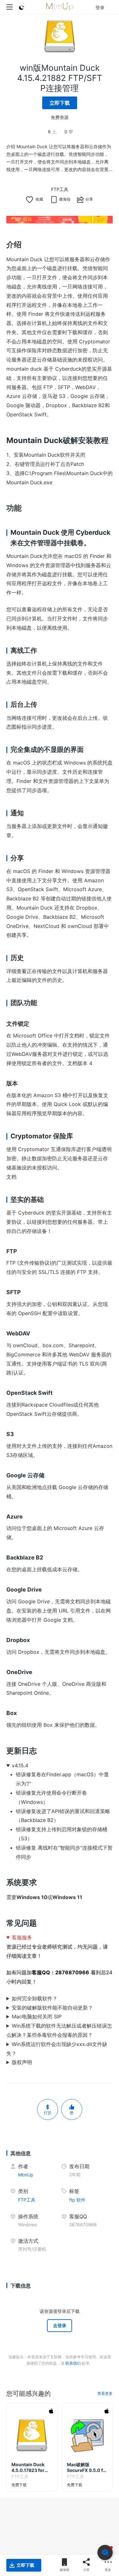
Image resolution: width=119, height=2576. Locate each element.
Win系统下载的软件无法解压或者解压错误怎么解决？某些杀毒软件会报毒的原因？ (59, 2030)
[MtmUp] (60, 7)
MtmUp (26, 2175)
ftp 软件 (77, 2200)
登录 (100, 7)
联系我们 (73, 2363)
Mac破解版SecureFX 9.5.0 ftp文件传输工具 (87, 2467)
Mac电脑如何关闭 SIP (37, 2016)
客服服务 (22, 1937)
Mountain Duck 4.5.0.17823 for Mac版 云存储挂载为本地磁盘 (30, 2467)
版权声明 (22, 2062)
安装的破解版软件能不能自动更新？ (52, 2008)
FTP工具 (60, 189)
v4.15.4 (20, 1765)
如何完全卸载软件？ (35, 1998)
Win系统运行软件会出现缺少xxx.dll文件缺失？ (57, 2049)
